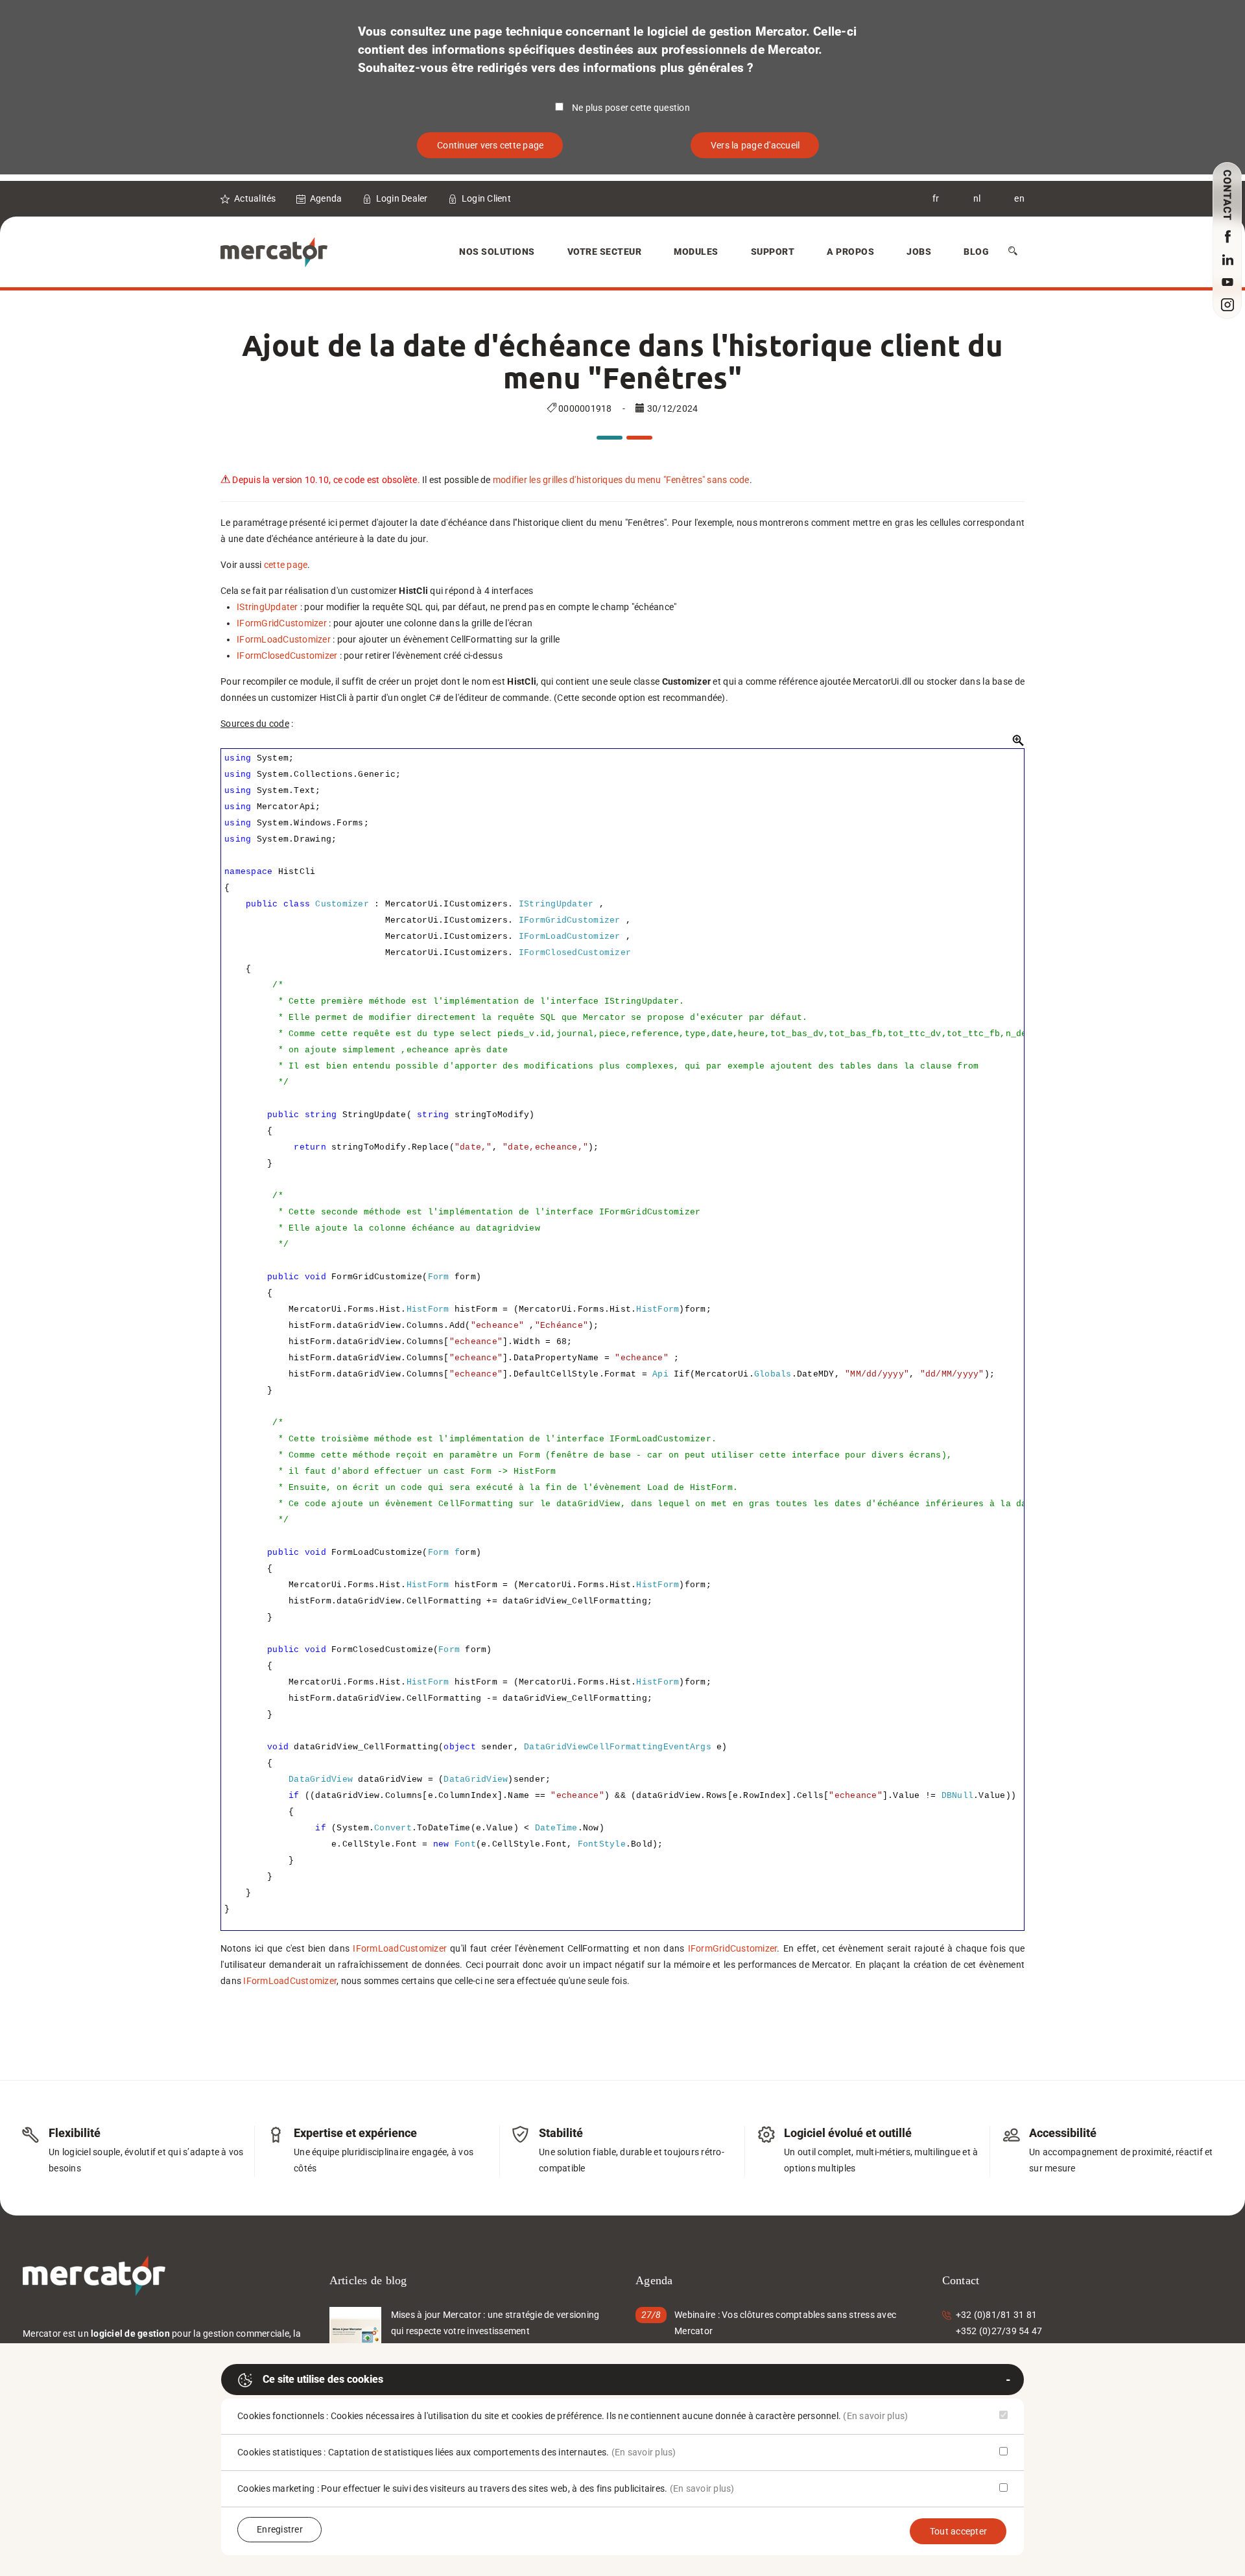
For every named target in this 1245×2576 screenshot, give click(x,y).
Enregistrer (280, 2529)
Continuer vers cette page (490, 145)
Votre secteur (605, 252)
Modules (696, 252)
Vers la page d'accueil (755, 145)
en (1019, 198)
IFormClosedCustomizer (287, 656)
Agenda (326, 198)
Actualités (255, 198)
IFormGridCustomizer (282, 623)
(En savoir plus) (875, 2416)
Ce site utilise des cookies (323, 2379)
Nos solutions (497, 252)
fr (936, 198)
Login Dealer (402, 198)
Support (773, 252)
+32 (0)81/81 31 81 (997, 2315)
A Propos (850, 252)
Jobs (919, 252)
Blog (976, 252)
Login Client (486, 198)
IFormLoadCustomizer (284, 639)
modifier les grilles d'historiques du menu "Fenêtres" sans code (621, 480)
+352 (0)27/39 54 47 (999, 2331)
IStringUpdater (267, 607)
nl (977, 198)
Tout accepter (958, 2531)
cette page (286, 565)
